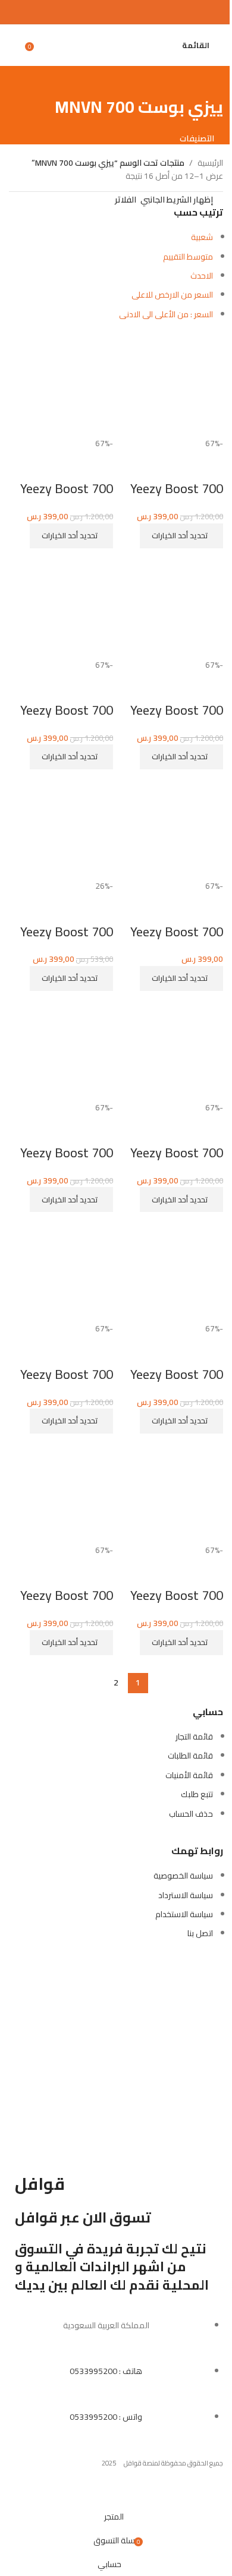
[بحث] (170, 45)
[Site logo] (116, 39)
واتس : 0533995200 (106, 2417)
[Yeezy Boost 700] (61, 384)
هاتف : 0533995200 (106, 2371)
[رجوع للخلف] (208, 81)
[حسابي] (14, 45)
